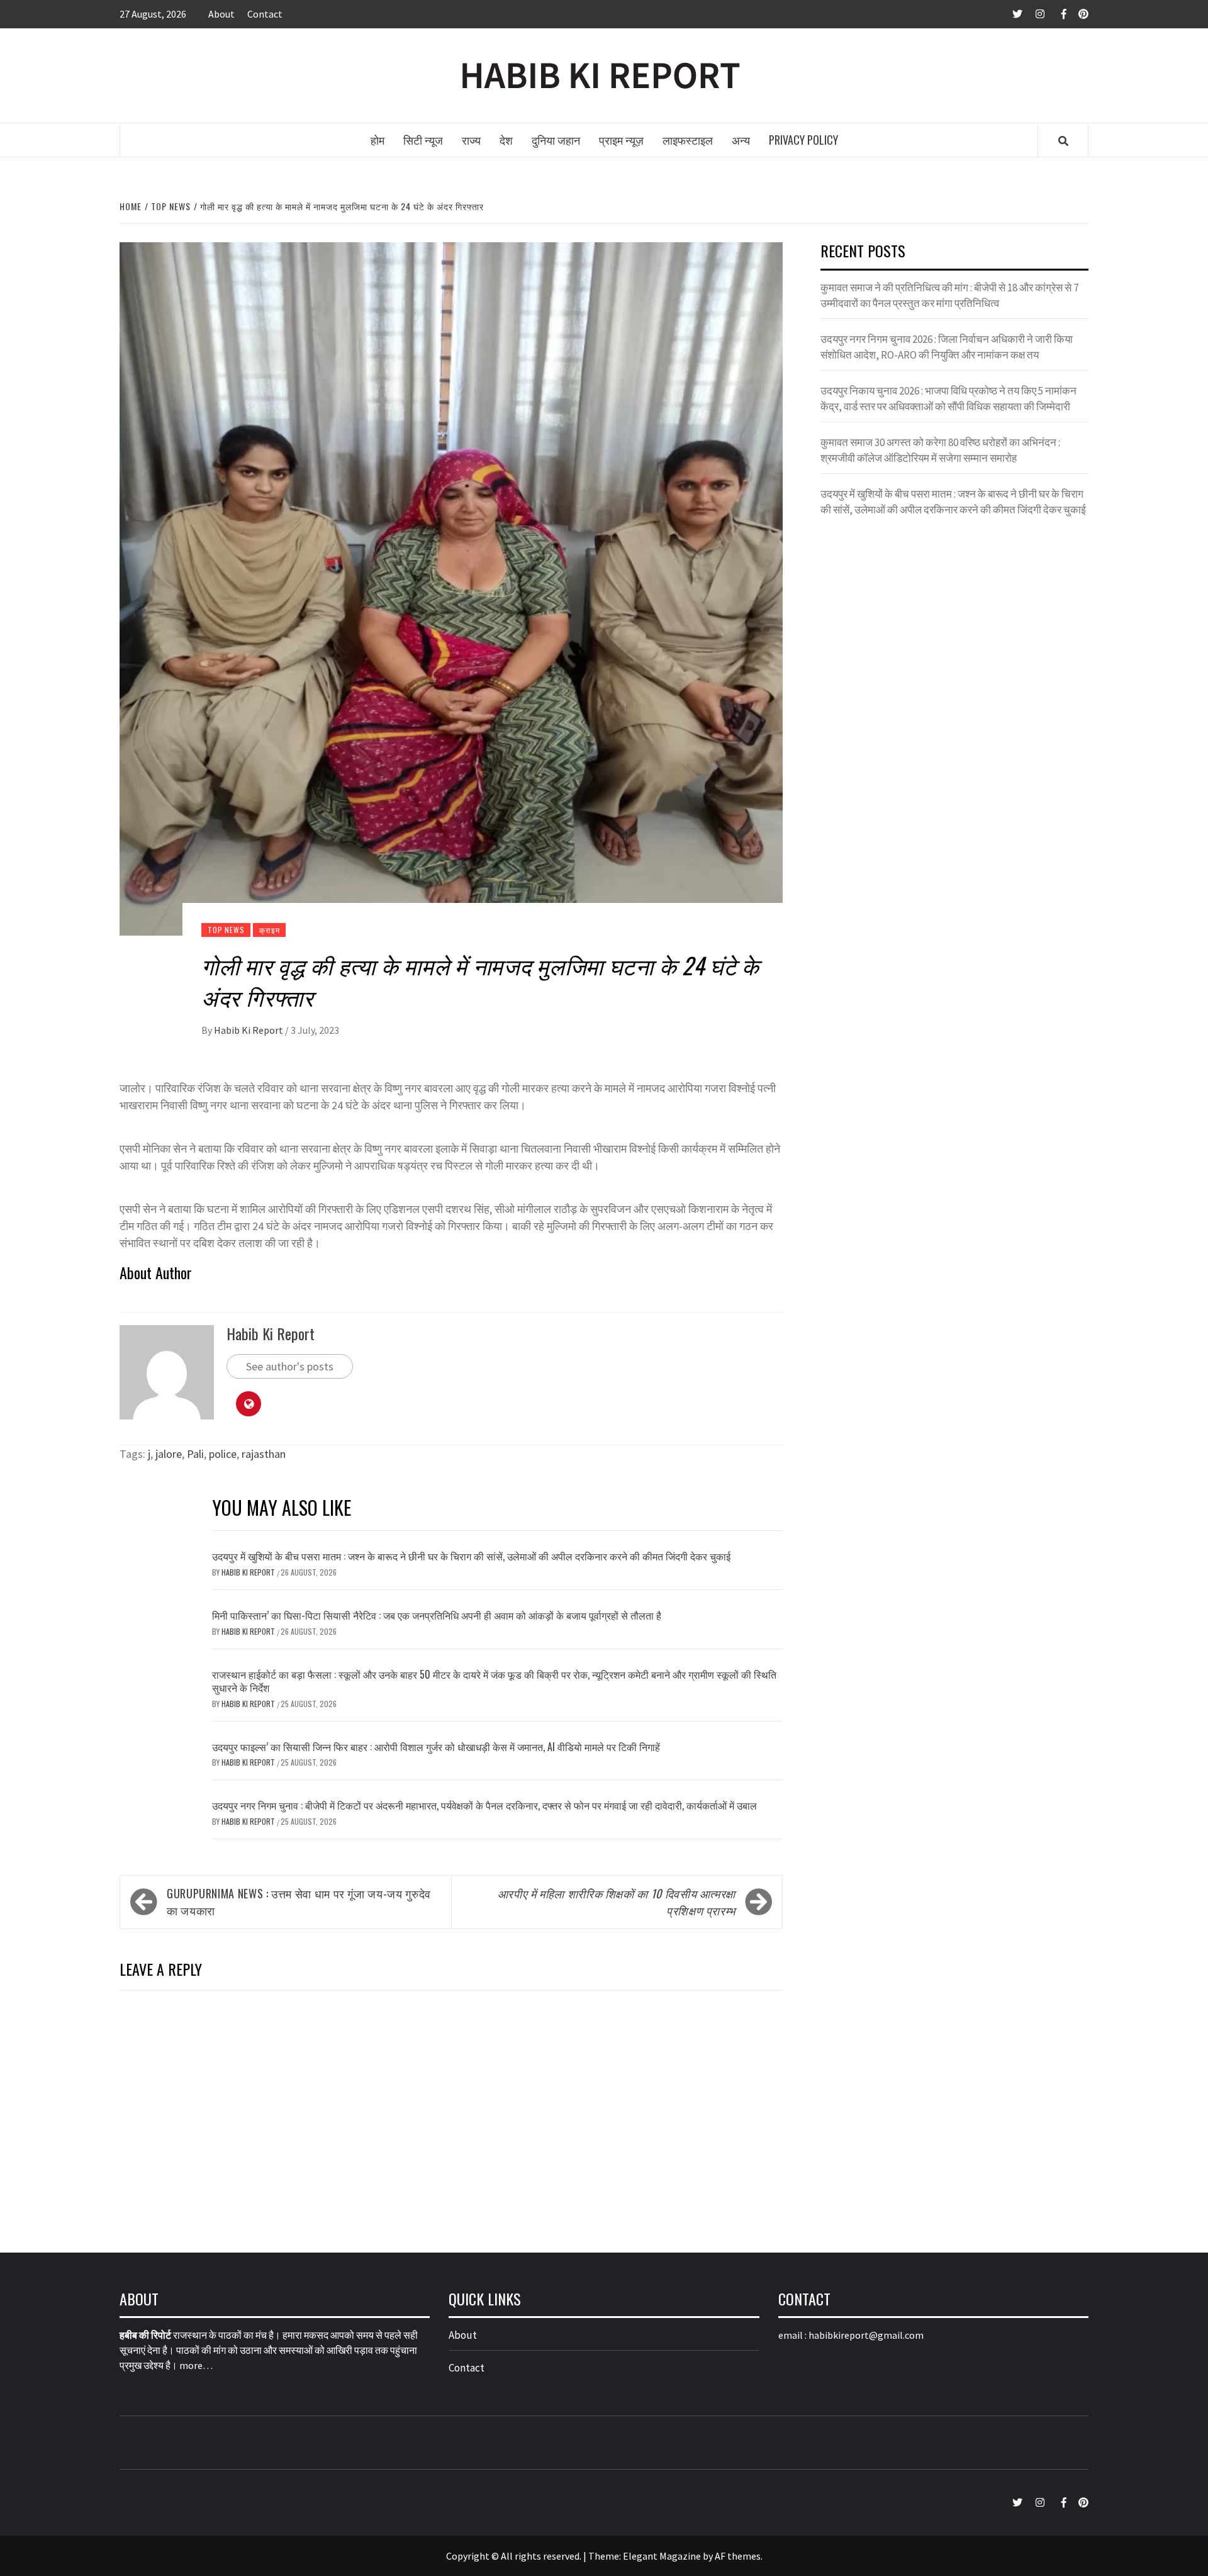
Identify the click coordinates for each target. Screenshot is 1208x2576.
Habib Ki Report (249, 1030)
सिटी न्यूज (423, 140)
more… (196, 2365)
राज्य (471, 140)
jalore (169, 1454)
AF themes (738, 2556)
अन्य (741, 140)
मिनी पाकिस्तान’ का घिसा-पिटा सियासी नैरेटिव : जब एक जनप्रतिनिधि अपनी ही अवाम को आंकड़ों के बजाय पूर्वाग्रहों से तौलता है (437, 1615)
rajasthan (264, 1454)
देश (506, 140)
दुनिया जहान (556, 140)
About (221, 14)
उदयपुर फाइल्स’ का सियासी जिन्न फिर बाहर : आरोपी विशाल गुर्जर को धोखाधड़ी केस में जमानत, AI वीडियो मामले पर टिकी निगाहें (436, 1747)
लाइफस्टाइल (688, 140)
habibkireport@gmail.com (866, 2335)
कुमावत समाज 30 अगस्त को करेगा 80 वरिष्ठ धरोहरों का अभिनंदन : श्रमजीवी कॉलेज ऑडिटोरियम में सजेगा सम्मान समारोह (940, 451)
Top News (226, 930)
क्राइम (269, 930)
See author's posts (290, 1366)
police (223, 1454)
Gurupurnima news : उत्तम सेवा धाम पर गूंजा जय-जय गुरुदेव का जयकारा (299, 1902)
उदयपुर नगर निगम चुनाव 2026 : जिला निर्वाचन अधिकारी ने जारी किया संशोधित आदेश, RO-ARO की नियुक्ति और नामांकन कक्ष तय (947, 347)
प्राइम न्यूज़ (621, 140)
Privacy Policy (803, 140)
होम (377, 140)
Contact (265, 14)
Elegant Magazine (662, 2556)
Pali (195, 1454)
